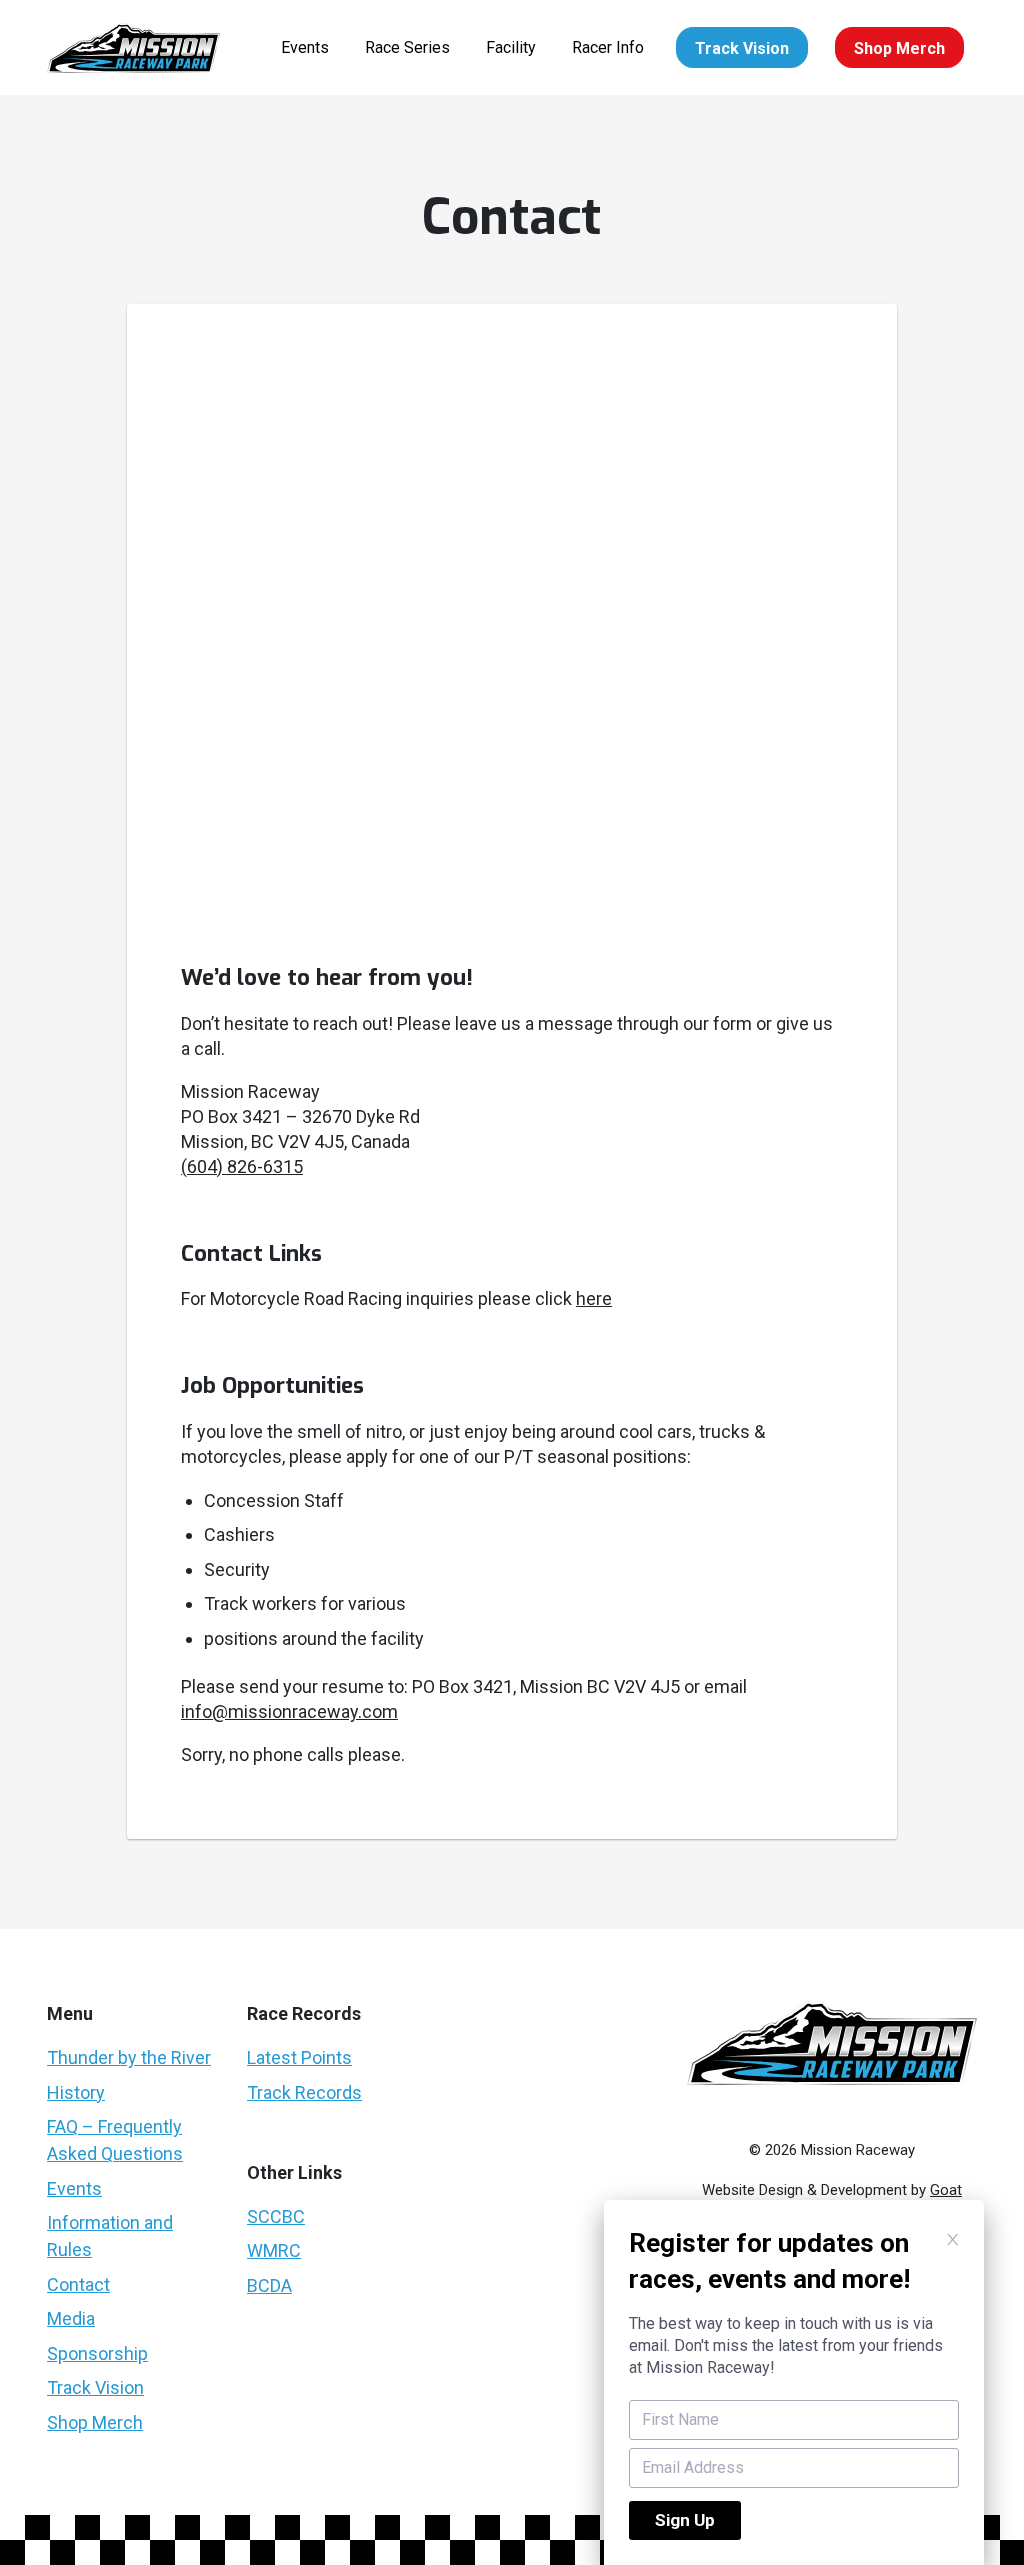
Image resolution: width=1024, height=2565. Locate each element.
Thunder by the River (129, 2057)
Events (305, 47)
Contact (78, 2284)
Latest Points (299, 2057)
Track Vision (742, 48)
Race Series (407, 47)
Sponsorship (97, 2353)
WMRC (274, 2250)
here (594, 1298)
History (76, 2092)
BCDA (269, 2285)
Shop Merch (899, 48)
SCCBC (276, 2216)
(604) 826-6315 (242, 1166)
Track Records (304, 2092)
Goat (946, 2190)
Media (71, 2318)
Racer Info (608, 47)
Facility (511, 47)
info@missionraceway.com (289, 1711)
